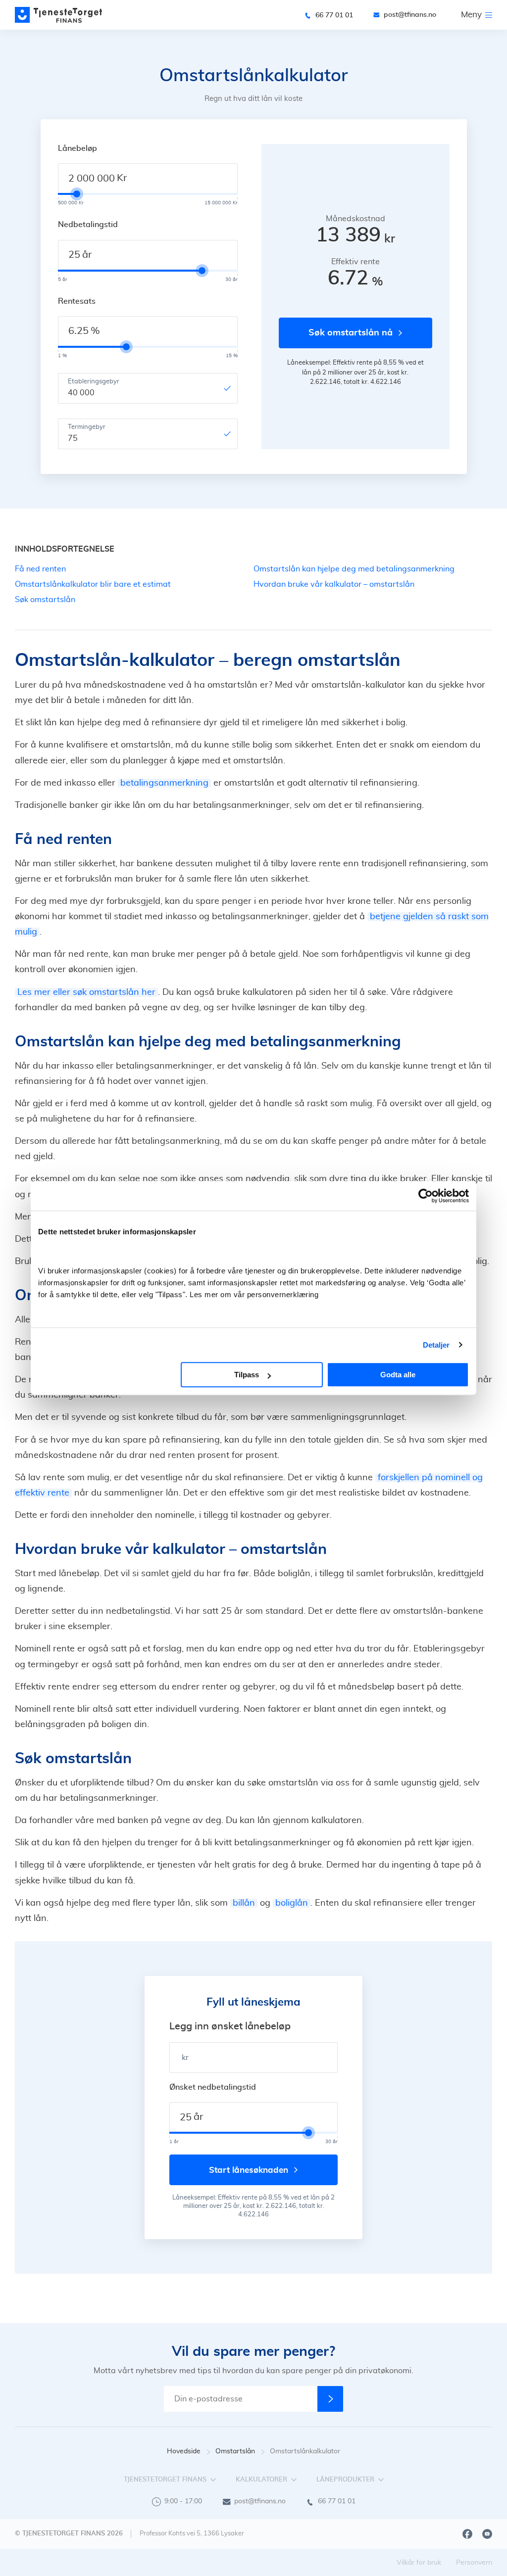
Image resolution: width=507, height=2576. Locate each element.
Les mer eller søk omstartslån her (86, 992)
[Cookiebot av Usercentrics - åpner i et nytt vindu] (426, 1196)
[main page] (59, 15)
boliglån (292, 1903)
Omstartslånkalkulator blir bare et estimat (93, 584)
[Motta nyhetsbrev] (330, 2399)
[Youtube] (487, 2534)
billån (244, 1903)
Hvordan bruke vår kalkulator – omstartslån (334, 584)
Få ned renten (40, 569)
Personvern (474, 2563)
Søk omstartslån (45, 600)
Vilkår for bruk (419, 2563)
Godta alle (398, 1375)
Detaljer (436, 1345)
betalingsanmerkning (164, 783)
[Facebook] (467, 2534)
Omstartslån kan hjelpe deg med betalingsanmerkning (354, 569)
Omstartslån (235, 2451)
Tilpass (247, 1375)
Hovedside (184, 2451)
